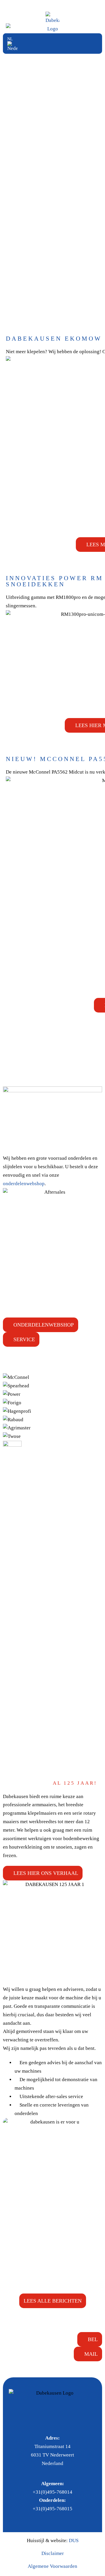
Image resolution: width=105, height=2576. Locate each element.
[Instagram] (46, 2420)
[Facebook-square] (32, 2420)
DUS (74, 2541)
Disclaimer (53, 2553)
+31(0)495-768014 (52, 2492)
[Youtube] (73, 2420)
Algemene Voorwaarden (52, 2566)
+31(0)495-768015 (52, 2509)
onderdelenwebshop (24, 1184)
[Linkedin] (59, 2420)
